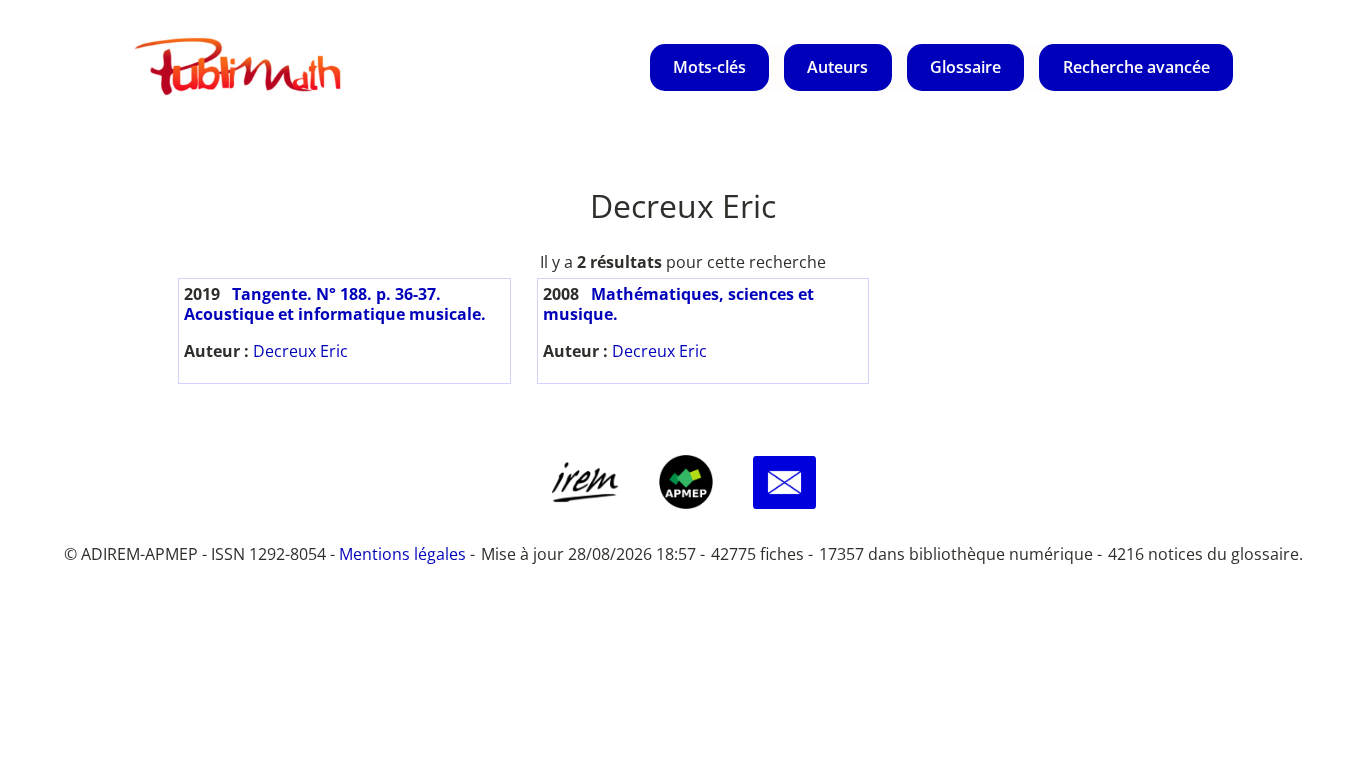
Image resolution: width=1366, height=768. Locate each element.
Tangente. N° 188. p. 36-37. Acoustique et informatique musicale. (335, 304)
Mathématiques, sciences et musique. (678, 304)
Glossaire (965, 67)
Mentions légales (402, 554)
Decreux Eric (300, 351)
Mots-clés (709, 67)
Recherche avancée (1136, 67)
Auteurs (837, 67)
